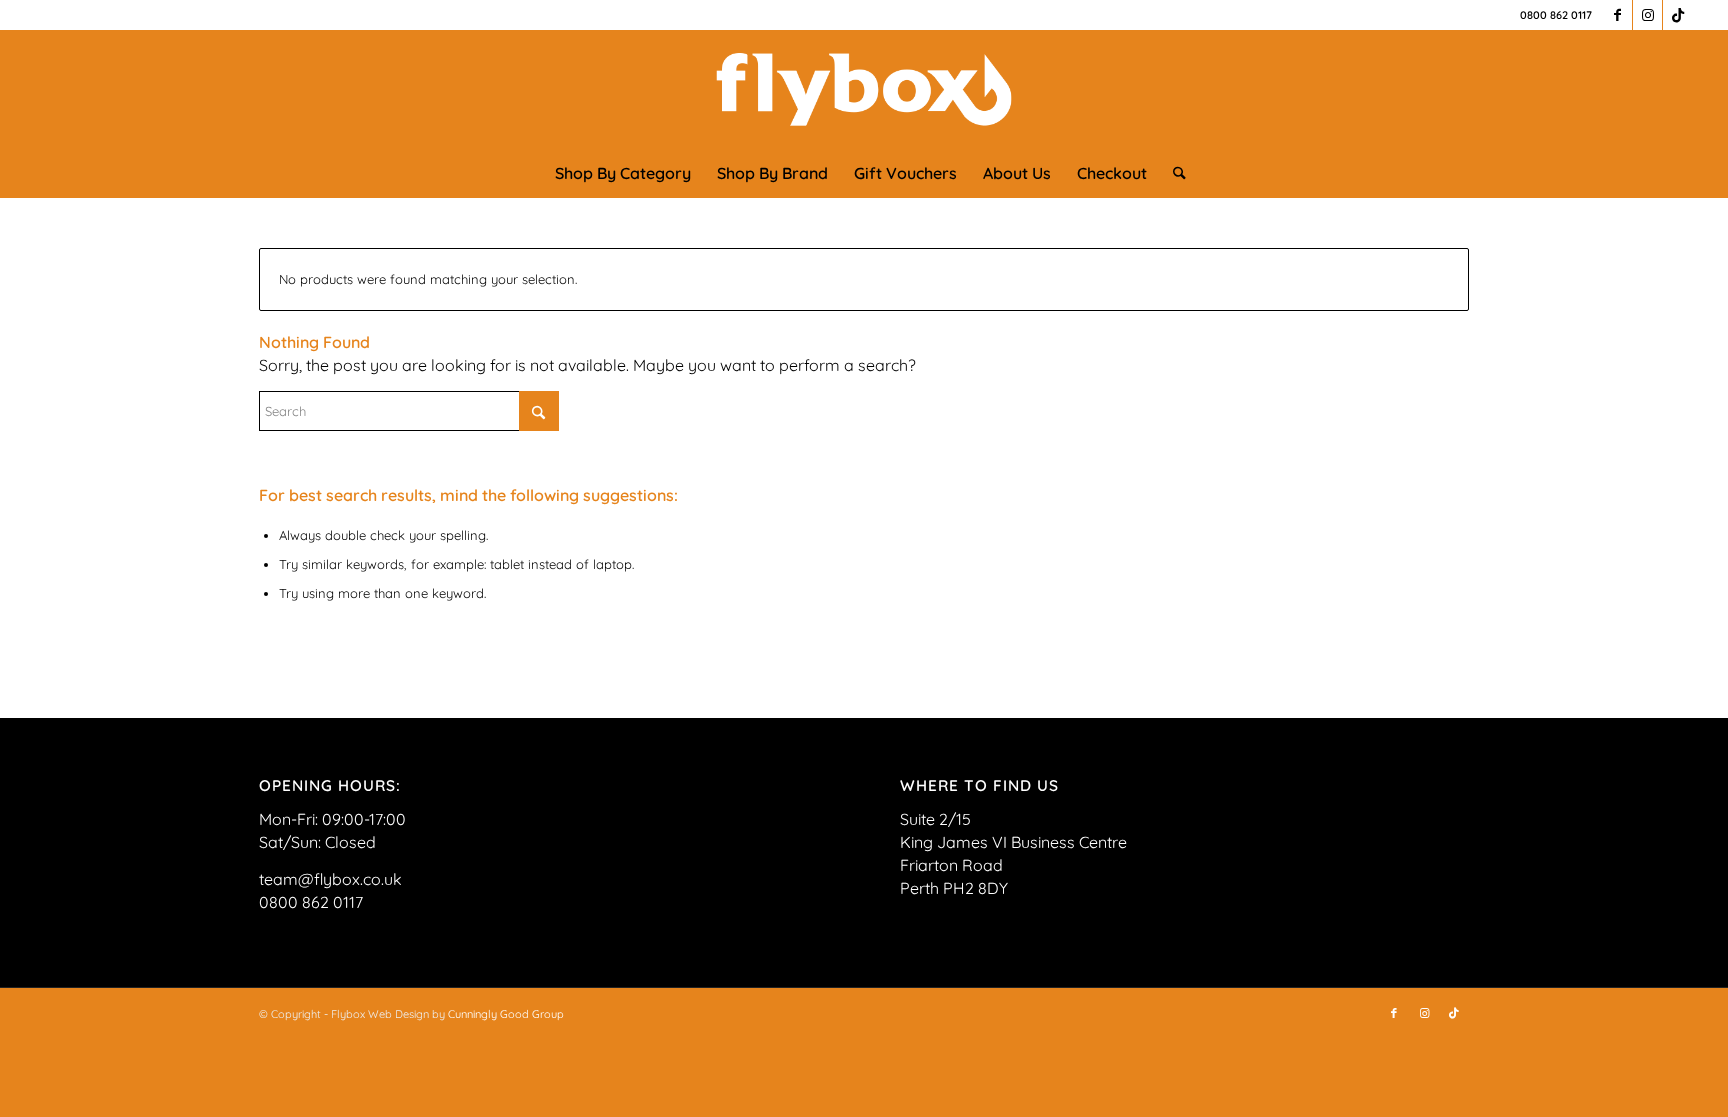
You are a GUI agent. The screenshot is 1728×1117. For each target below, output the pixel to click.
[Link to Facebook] (1617, 15)
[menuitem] (623, 173)
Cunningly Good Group (506, 1014)
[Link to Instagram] (1647, 15)
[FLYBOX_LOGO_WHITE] (864, 89)
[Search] (1173, 173)
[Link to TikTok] (1678, 15)
